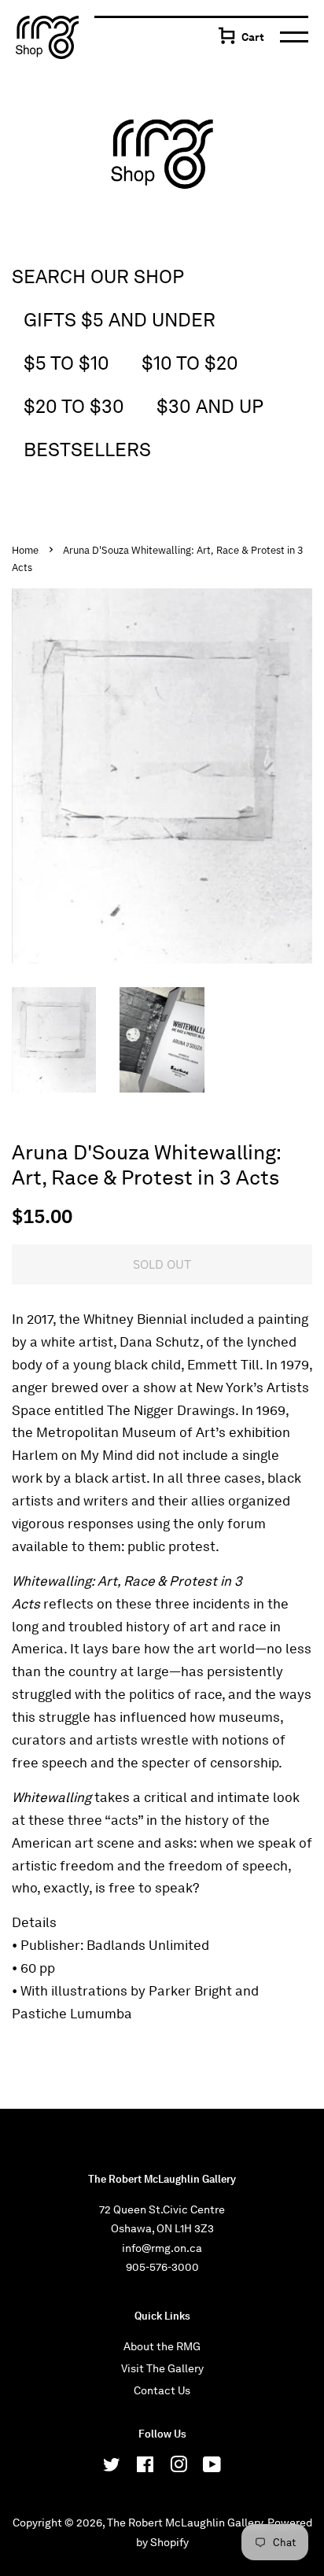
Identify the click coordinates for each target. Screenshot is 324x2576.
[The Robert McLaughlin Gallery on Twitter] (112, 2467)
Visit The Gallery (162, 2368)
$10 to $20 (190, 363)
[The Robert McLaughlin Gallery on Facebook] (145, 2467)
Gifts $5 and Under (120, 320)
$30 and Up (210, 406)
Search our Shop (98, 276)
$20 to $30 (74, 406)
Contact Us (162, 2390)
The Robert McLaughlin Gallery (185, 2523)
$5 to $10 (66, 363)
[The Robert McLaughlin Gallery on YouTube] (212, 2467)
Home (25, 550)
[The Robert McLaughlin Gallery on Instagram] (179, 2467)
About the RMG (162, 2346)
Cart (253, 37)
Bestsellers (87, 450)
